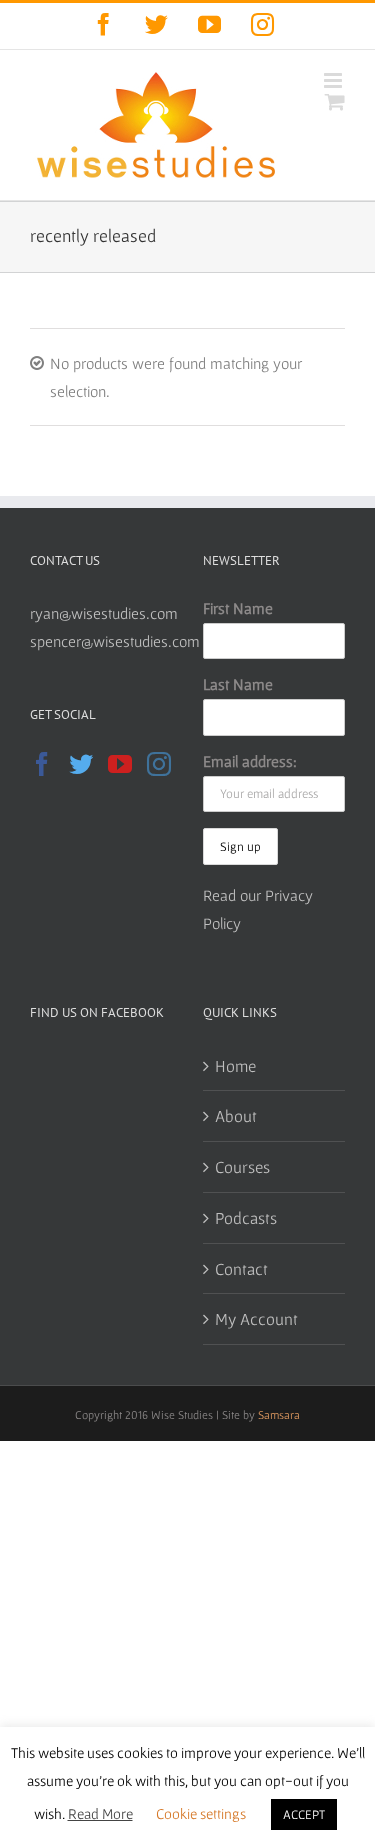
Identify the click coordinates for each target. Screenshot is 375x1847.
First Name (238, 608)
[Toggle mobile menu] (334, 80)
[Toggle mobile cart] (335, 101)
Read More (100, 1813)
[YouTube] (120, 764)
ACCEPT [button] (304, 1814)
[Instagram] (159, 764)
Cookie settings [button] (201, 1813)
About (236, 1115)
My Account (256, 1318)
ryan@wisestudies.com (104, 613)
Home (235, 1065)
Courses (242, 1166)
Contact (241, 1268)
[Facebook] (42, 764)
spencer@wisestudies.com (115, 641)
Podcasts (246, 1217)
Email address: (250, 761)
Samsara (279, 1414)
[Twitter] (81, 764)
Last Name (238, 684)
